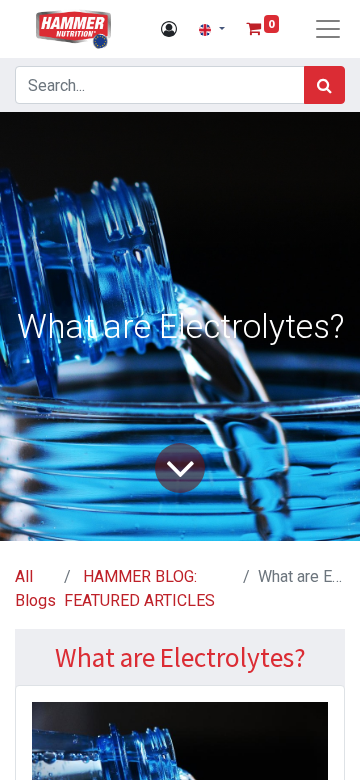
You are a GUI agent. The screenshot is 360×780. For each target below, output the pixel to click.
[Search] (324, 85)
